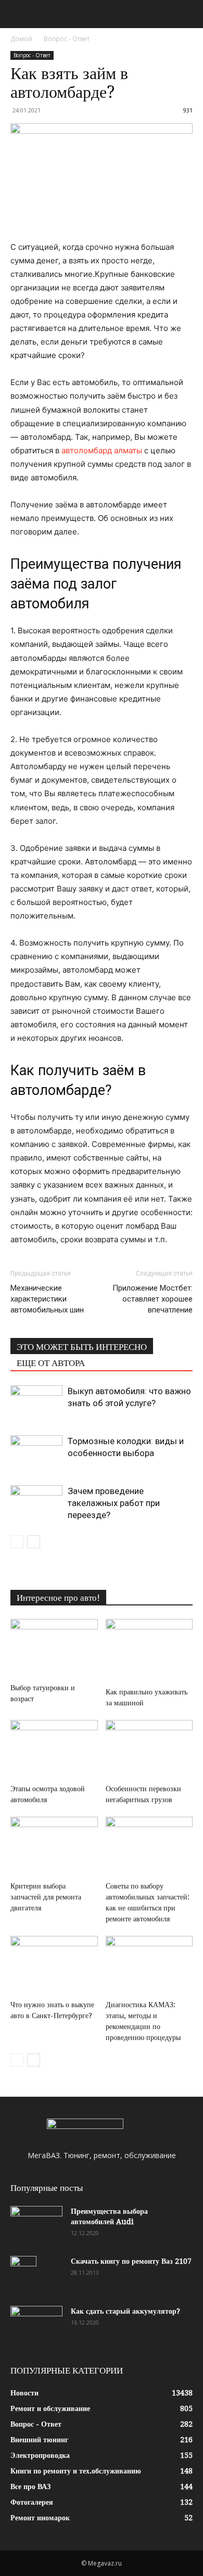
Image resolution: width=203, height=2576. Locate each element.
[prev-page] (17, 1542)
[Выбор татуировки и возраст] (54, 1649)
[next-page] (34, 1542)
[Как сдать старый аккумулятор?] (36, 2324)
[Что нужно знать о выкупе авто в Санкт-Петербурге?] (54, 1966)
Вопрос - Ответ (67, 39)
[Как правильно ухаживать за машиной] (149, 1651)
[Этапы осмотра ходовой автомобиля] (54, 1750)
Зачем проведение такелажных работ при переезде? (114, 1503)
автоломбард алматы (102, 450)
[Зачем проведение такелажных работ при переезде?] (36, 1503)
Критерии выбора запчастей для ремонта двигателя (46, 1897)
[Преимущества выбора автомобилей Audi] (36, 2224)
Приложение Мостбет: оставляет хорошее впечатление (153, 1299)
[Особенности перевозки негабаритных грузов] (149, 1750)
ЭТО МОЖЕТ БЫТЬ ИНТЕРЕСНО (82, 1347)
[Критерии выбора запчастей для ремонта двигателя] (54, 1847)
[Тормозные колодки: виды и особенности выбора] (36, 1453)
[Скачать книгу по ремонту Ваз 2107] (23, 2274)
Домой (21, 39)
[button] (18, 14)
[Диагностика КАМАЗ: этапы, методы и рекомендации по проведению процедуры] (149, 1966)
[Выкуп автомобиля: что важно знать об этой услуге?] (36, 1403)
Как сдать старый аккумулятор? (125, 2311)
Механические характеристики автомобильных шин (47, 1299)
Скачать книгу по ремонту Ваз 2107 (131, 2261)
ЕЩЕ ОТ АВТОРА (51, 1363)
